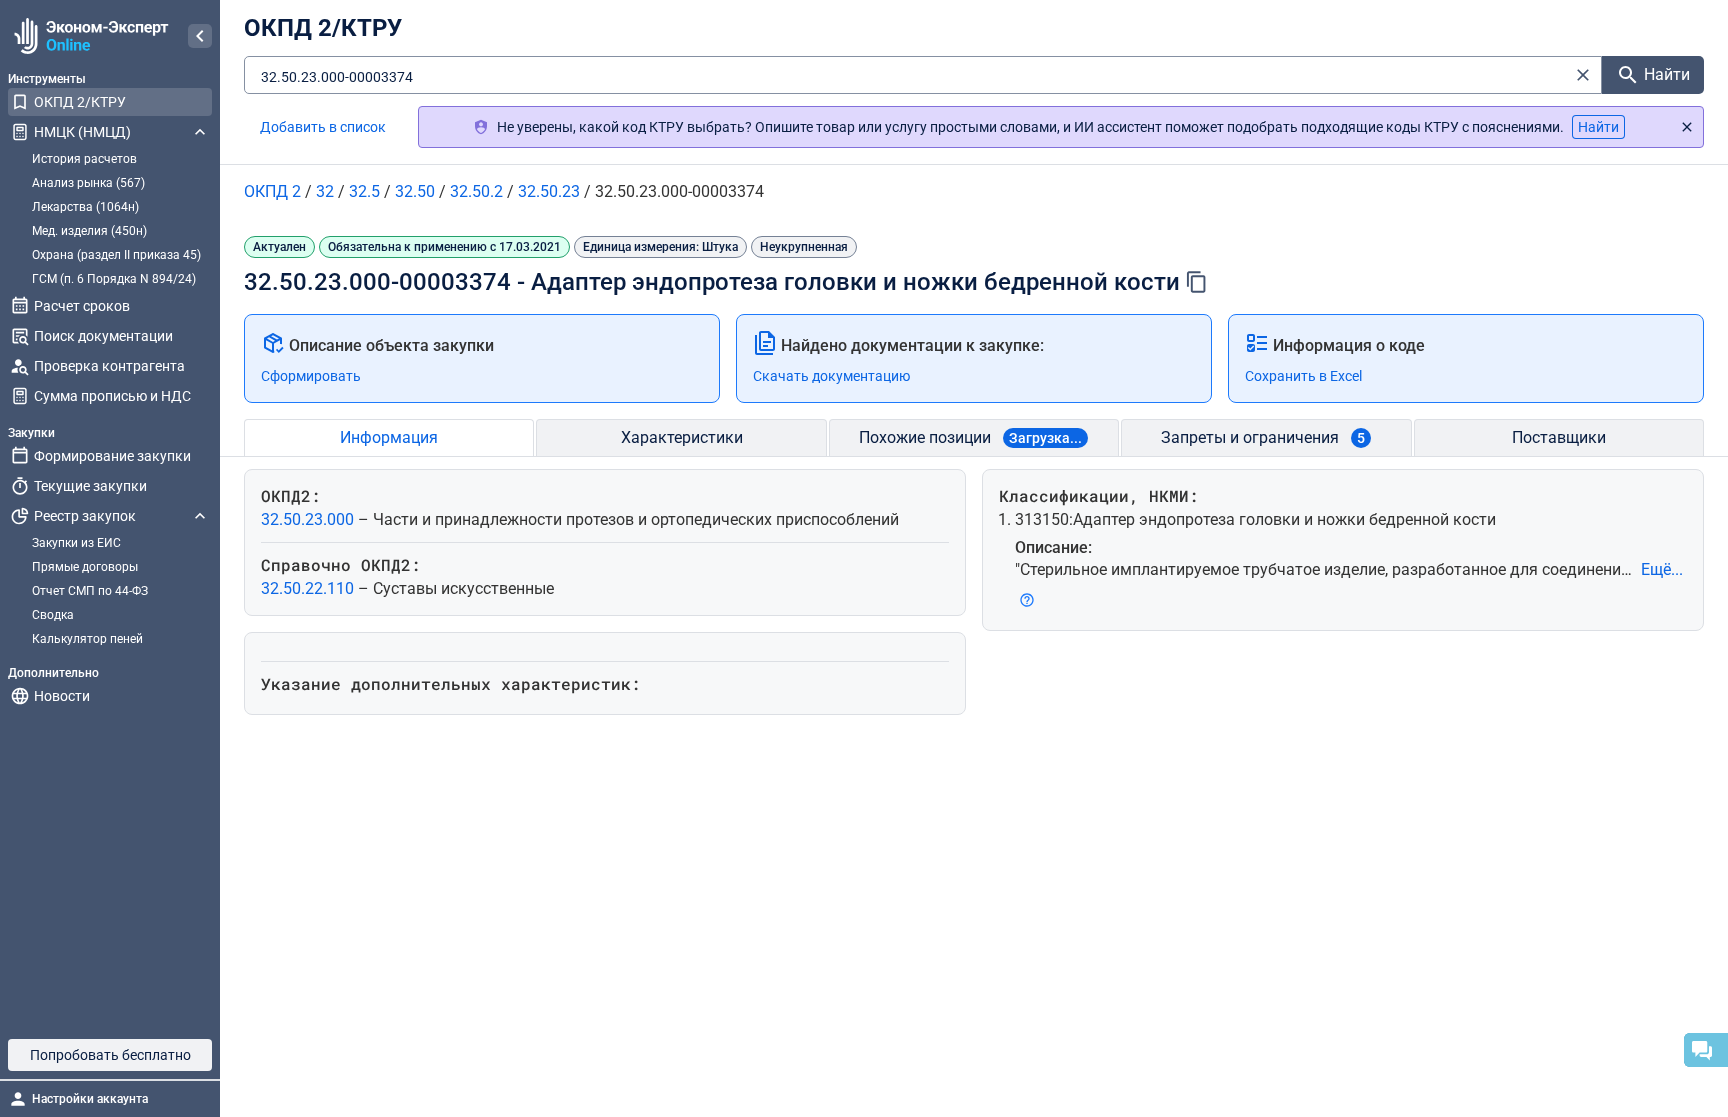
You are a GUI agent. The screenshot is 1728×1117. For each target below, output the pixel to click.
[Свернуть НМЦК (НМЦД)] (200, 132)
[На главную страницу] (88, 36)
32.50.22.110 (309, 588)
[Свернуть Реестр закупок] (200, 516)
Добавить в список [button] (323, 127)
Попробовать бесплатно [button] (110, 1055)
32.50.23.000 (309, 519)
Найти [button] (1598, 127)
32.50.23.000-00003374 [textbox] (337, 77)
